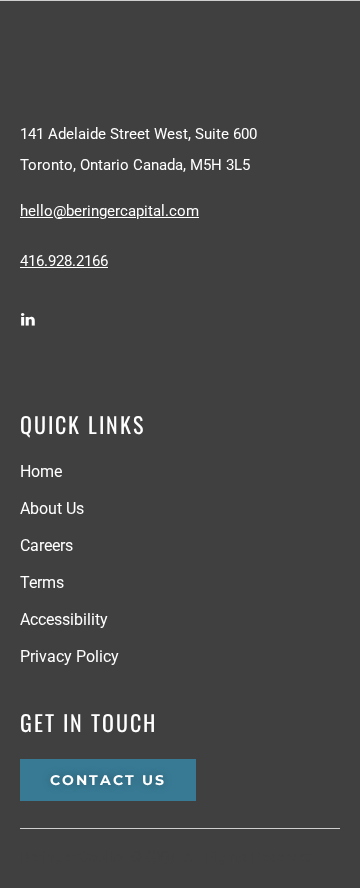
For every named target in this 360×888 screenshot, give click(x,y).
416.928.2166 (64, 261)
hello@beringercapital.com (109, 211)
